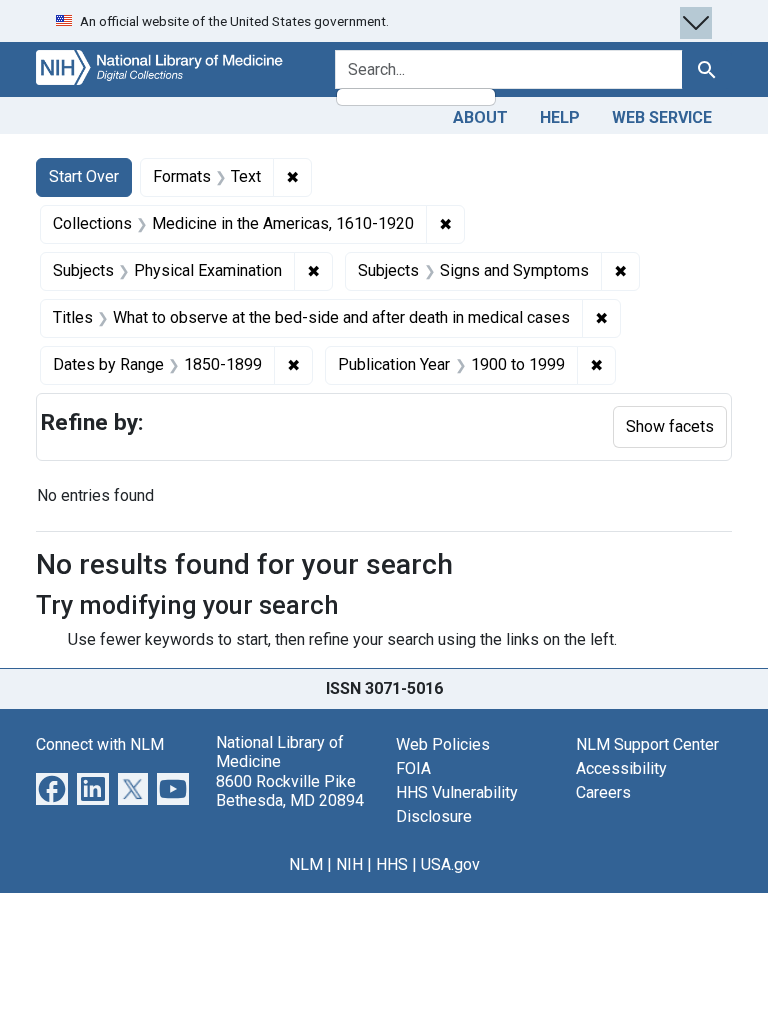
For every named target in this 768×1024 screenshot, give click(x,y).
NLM (306, 864)
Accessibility (621, 768)
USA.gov (450, 864)
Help (560, 117)
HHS (392, 864)
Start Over (84, 176)
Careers (603, 792)
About (480, 117)
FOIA (413, 768)
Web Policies (443, 744)
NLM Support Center (647, 744)
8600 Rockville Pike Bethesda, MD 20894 (290, 791)
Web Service (662, 117)
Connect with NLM (100, 744)
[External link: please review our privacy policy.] (52, 787)
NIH (349, 864)
